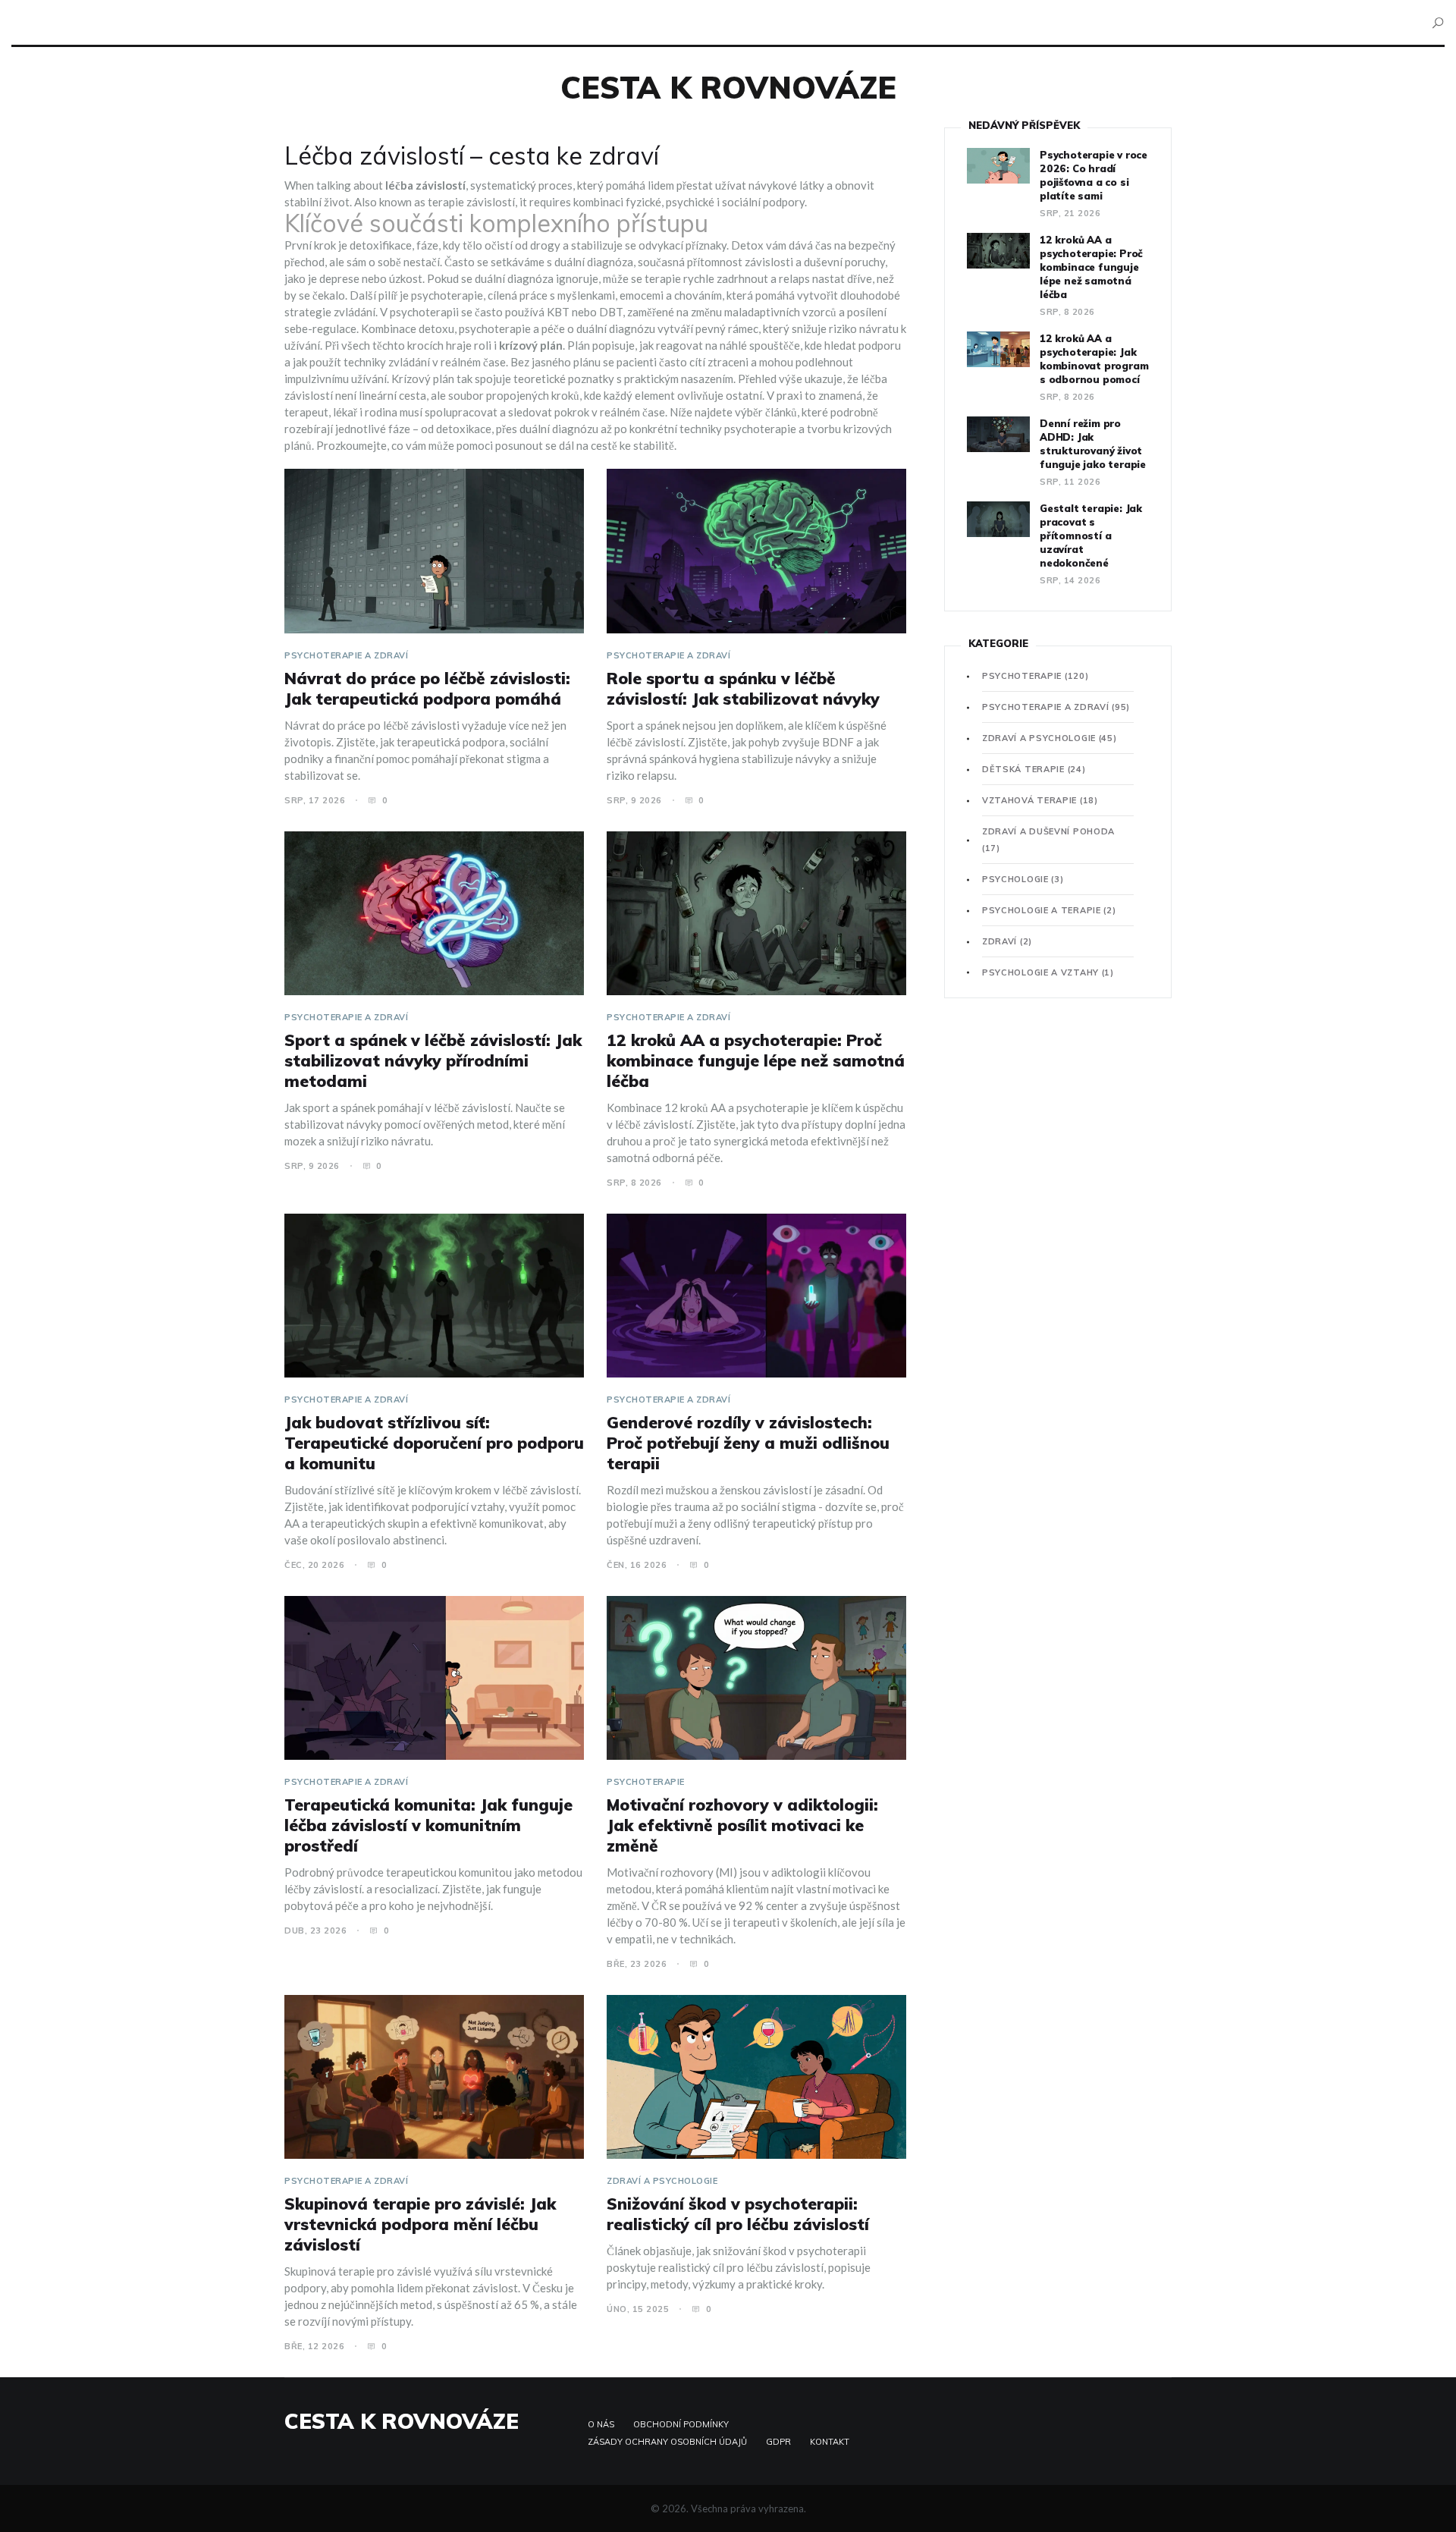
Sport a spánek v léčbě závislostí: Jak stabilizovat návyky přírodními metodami (433, 1060)
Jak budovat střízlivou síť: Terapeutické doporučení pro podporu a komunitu (434, 1443)
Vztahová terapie (1040, 800)
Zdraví (1007, 941)
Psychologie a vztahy (1048, 972)
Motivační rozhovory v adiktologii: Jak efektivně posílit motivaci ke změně (742, 1825)
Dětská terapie (1034, 769)
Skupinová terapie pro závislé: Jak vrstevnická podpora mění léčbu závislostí (420, 2224)
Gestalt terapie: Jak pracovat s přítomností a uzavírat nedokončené (1091, 536)
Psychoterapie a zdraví (346, 655)
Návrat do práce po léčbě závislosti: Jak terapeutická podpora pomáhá (427, 688)
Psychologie (1023, 879)
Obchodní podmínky (681, 2424)
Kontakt (830, 2442)
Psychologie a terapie (1049, 910)
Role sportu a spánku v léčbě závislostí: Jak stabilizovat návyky (743, 688)
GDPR (778, 2442)
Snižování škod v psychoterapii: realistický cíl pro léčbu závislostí (738, 2214)
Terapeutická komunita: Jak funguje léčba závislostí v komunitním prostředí (428, 1825)
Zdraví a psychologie (662, 2181)
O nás (601, 2424)
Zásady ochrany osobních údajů (667, 2442)
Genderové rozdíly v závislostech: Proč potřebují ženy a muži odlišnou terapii (748, 1443)
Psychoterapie (646, 1782)
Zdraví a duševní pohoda (1048, 840)
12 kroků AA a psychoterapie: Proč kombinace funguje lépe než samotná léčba (756, 1060)
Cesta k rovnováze (728, 87)
